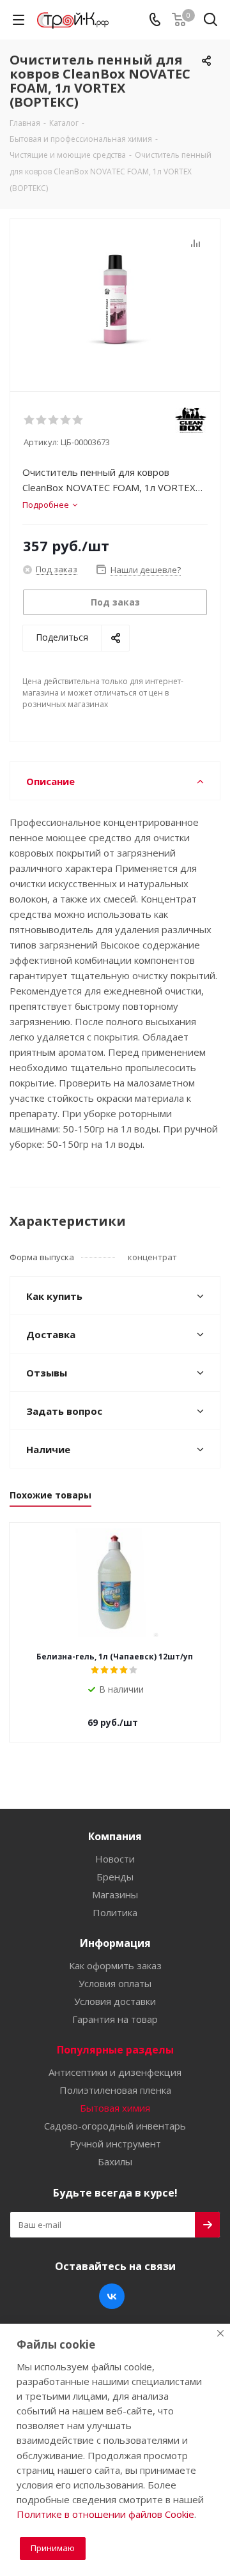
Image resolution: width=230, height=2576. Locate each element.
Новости (115, 1859)
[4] (66, 420)
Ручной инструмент (115, 2144)
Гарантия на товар (115, 2019)
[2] (42, 420)
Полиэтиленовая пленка (115, 2090)
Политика (115, 1912)
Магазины (115, 1894)
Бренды (115, 1877)
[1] (30, 420)
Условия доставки (115, 2001)
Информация (115, 1943)
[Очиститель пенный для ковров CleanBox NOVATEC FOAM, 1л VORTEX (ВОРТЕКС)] (115, 299)
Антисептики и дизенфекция (115, 2072)
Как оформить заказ (115, 1965)
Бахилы (115, 2161)
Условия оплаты (115, 1983)
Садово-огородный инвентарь (115, 2126)
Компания (115, 1836)
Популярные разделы (115, 2050)
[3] (54, 420)
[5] (78, 420)
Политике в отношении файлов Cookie (105, 2514)
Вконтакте (112, 2296)
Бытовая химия (115, 2108)
